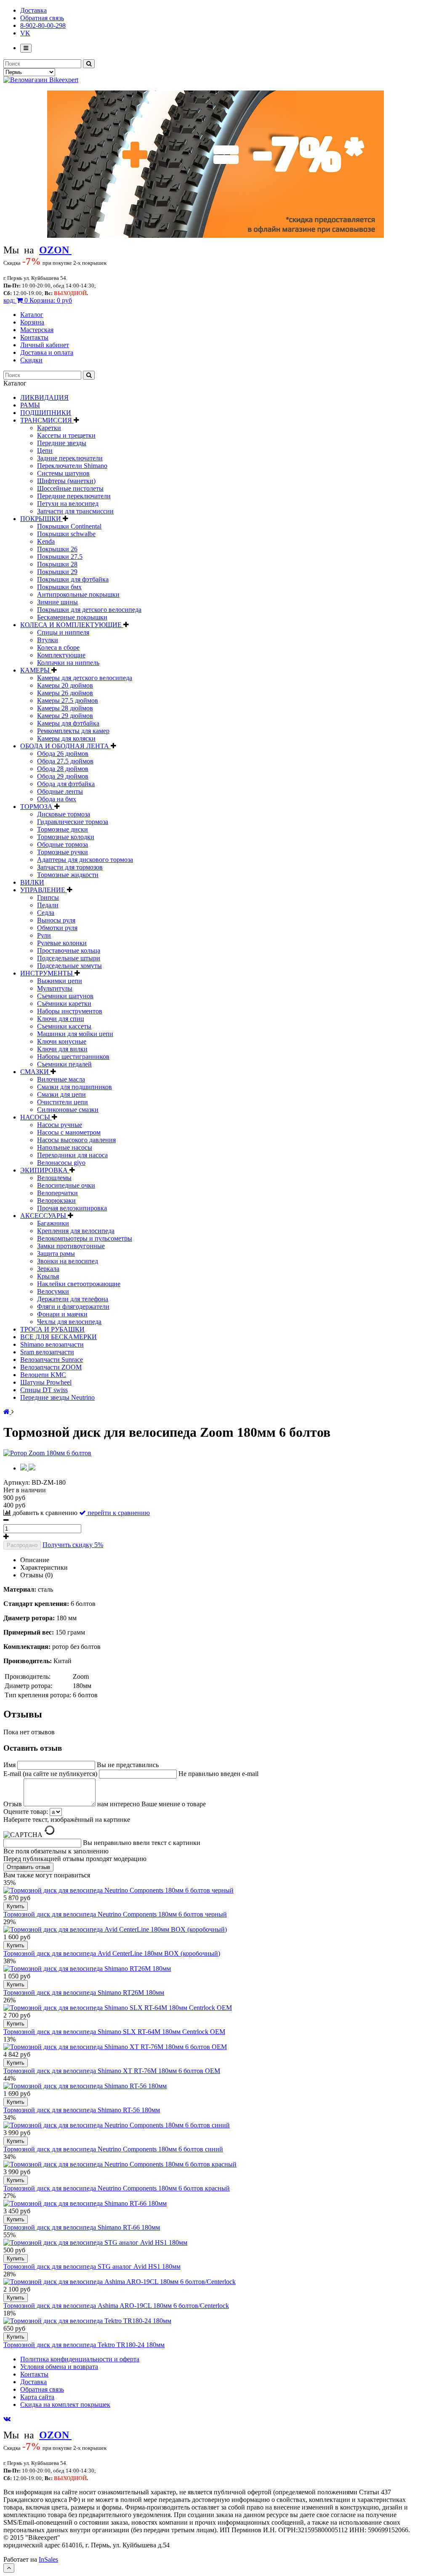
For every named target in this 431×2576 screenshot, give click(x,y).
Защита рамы (56, 1253)
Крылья (48, 1276)
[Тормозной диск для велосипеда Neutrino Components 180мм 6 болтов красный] (120, 2164)
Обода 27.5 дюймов (65, 761)
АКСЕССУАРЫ (44, 1216)
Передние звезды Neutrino (57, 1397)
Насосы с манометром (69, 1132)
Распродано (22, 1545)
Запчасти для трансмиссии (75, 511)
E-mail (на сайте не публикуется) (51, 1774)
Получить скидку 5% (73, 1545)
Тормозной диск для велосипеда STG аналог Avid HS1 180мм (92, 2266)
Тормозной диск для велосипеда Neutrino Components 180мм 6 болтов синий (113, 2149)
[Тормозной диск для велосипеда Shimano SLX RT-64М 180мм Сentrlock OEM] (118, 2008)
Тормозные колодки (66, 837)
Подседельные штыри (69, 958)
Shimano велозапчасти (52, 1344)
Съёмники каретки (64, 1004)
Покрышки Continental (69, 526)
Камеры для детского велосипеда (85, 678)
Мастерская (37, 330)
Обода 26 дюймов (63, 754)
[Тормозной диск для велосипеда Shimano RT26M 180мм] (87, 1969)
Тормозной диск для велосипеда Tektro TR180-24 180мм (84, 2345)
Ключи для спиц (61, 1019)
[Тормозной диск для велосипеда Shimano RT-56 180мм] (85, 2086)
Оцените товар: (26, 1812)
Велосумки (53, 1291)
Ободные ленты (60, 791)
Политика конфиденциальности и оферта (80, 2359)
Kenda (46, 541)
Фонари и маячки (62, 1314)
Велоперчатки (57, 1193)
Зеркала (48, 1269)
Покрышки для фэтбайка (73, 579)
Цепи (45, 451)
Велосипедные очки (66, 1185)
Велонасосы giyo (61, 1163)
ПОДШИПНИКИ (46, 413)
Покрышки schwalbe (66, 534)
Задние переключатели (70, 458)
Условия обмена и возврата (59, 2367)
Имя (10, 1765)
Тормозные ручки (63, 852)
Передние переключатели (74, 496)
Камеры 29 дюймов (65, 716)
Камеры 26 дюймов (65, 693)
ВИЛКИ (32, 882)
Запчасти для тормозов (70, 867)
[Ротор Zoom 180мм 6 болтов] (47, 1453)
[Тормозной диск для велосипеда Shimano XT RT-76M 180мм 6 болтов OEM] (115, 2047)
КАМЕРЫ (36, 670)
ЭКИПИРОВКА (45, 1170)
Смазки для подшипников (74, 1087)
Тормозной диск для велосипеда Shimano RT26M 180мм (84, 1992)
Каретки (49, 428)
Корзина (32, 322)
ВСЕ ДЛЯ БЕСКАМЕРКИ (59, 1337)
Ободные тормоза (63, 844)
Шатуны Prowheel (46, 1382)
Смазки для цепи (61, 1094)
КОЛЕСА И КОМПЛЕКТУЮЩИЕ (72, 625)
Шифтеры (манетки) (66, 481)
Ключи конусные (62, 1041)
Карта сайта (37, 2397)
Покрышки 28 (57, 564)
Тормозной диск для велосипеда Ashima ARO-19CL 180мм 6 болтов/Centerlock (116, 2306)
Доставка (33, 10)
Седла (46, 913)
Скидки (31, 360)
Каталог (32, 315)
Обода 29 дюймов (63, 776)
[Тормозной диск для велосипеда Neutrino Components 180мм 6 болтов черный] (118, 1890)
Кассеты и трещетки (66, 435)
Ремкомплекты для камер (73, 731)
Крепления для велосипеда (76, 1231)
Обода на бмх (57, 799)
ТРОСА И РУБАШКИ (52, 1329)
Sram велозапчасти (47, 1352)
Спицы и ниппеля (63, 632)
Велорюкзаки (56, 1200)
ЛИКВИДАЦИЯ (44, 397)
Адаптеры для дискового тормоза (85, 860)
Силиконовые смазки (68, 1110)
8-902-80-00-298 (43, 25)
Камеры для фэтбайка (68, 723)
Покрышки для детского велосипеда (89, 610)
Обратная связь (42, 18)
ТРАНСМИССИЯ (47, 420)
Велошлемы (54, 1178)
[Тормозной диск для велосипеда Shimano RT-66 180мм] (85, 2203)
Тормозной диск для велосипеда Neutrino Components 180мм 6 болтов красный (117, 2188)
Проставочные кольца (69, 950)
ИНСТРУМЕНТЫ (47, 973)
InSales (48, 2559)
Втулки (48, 640)
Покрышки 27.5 (60, 557)
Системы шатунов (63, 473)
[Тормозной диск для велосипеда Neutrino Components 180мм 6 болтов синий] (117, 2125)
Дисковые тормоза (64, 814)
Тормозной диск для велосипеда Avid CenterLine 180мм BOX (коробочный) (112, 1953)
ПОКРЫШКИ (41, 519)
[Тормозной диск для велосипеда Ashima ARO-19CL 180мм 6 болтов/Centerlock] (120, 2282)
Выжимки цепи (60, 981)
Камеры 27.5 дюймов (68, 700)
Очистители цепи (63, 1102)
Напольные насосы (65, 1147)
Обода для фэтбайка (66, 784)
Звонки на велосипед (68, 1261)
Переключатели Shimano (72, 466)
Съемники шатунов (65, 996)
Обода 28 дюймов (63, 769)
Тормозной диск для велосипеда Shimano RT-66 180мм (82, 2227)
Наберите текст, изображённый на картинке (67, 1820)
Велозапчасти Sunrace (52, 1360)
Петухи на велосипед (68, 504)
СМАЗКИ (35, 1072)
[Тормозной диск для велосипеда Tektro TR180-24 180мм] (87, 2321)
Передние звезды (62, 443)
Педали (48, 905)
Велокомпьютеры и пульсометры (85, 1238)
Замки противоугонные (71, 1246)
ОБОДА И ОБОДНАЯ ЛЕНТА (65, 746)
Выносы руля (56, 920)
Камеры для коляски (66, 738)
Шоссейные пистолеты (70, 488)
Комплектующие (61, 655)
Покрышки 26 (57, 549)
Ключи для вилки (62, 1049)
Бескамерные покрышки (72, 617)
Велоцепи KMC (43, 1375)
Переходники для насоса (72, 1155)
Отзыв (13, 1804)
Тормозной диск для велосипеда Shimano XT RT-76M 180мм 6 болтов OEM (112, 2071)
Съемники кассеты (64, 1026)
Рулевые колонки (62, 943)
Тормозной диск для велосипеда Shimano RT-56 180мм (82, 2110)
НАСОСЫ (36, 1117)
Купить (16, 1906)
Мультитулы (55, 988)
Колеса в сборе (58, 647)
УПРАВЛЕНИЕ (44, 890)
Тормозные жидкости (68, 875)
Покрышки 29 (57, 572)
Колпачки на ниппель (68, 663)
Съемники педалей (64, 1064)
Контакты (34, 337)
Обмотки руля (57, 928)
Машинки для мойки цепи (75, 1034)
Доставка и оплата (47, 352)
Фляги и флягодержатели (73, 1307)
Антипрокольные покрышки (78, 594)
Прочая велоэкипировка (72, 1208)
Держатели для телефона (73, 1299)
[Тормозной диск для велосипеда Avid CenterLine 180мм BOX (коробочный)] (115, 1929)
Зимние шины (57, 602)
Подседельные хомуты (69, 966)
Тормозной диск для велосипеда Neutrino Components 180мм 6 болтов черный (115, 1914)
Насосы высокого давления (76, 1140)
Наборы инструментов (70, 1011)
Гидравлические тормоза (73, 822)
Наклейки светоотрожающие (79, 1284)
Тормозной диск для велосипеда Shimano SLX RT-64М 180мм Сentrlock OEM (114, 2032)
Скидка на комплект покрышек (65, 2405)
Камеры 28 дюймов (65, 708)
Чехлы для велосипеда (69, 1322)
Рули (44, 935)
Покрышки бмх (59, 587)
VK (25, 33)
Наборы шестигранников (73, 1057)
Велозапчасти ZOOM (51, 1367)
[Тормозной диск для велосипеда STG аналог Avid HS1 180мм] (95, 2242)
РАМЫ (30, 405)
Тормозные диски (63, 829)
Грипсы (48, 897)
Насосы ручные (60, 1125)
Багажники (53, 1223)
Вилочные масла (61, 1079)
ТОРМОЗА (37, 807)
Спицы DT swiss (44, 1390)
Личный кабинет (45, 345)
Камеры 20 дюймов (65, 685)
